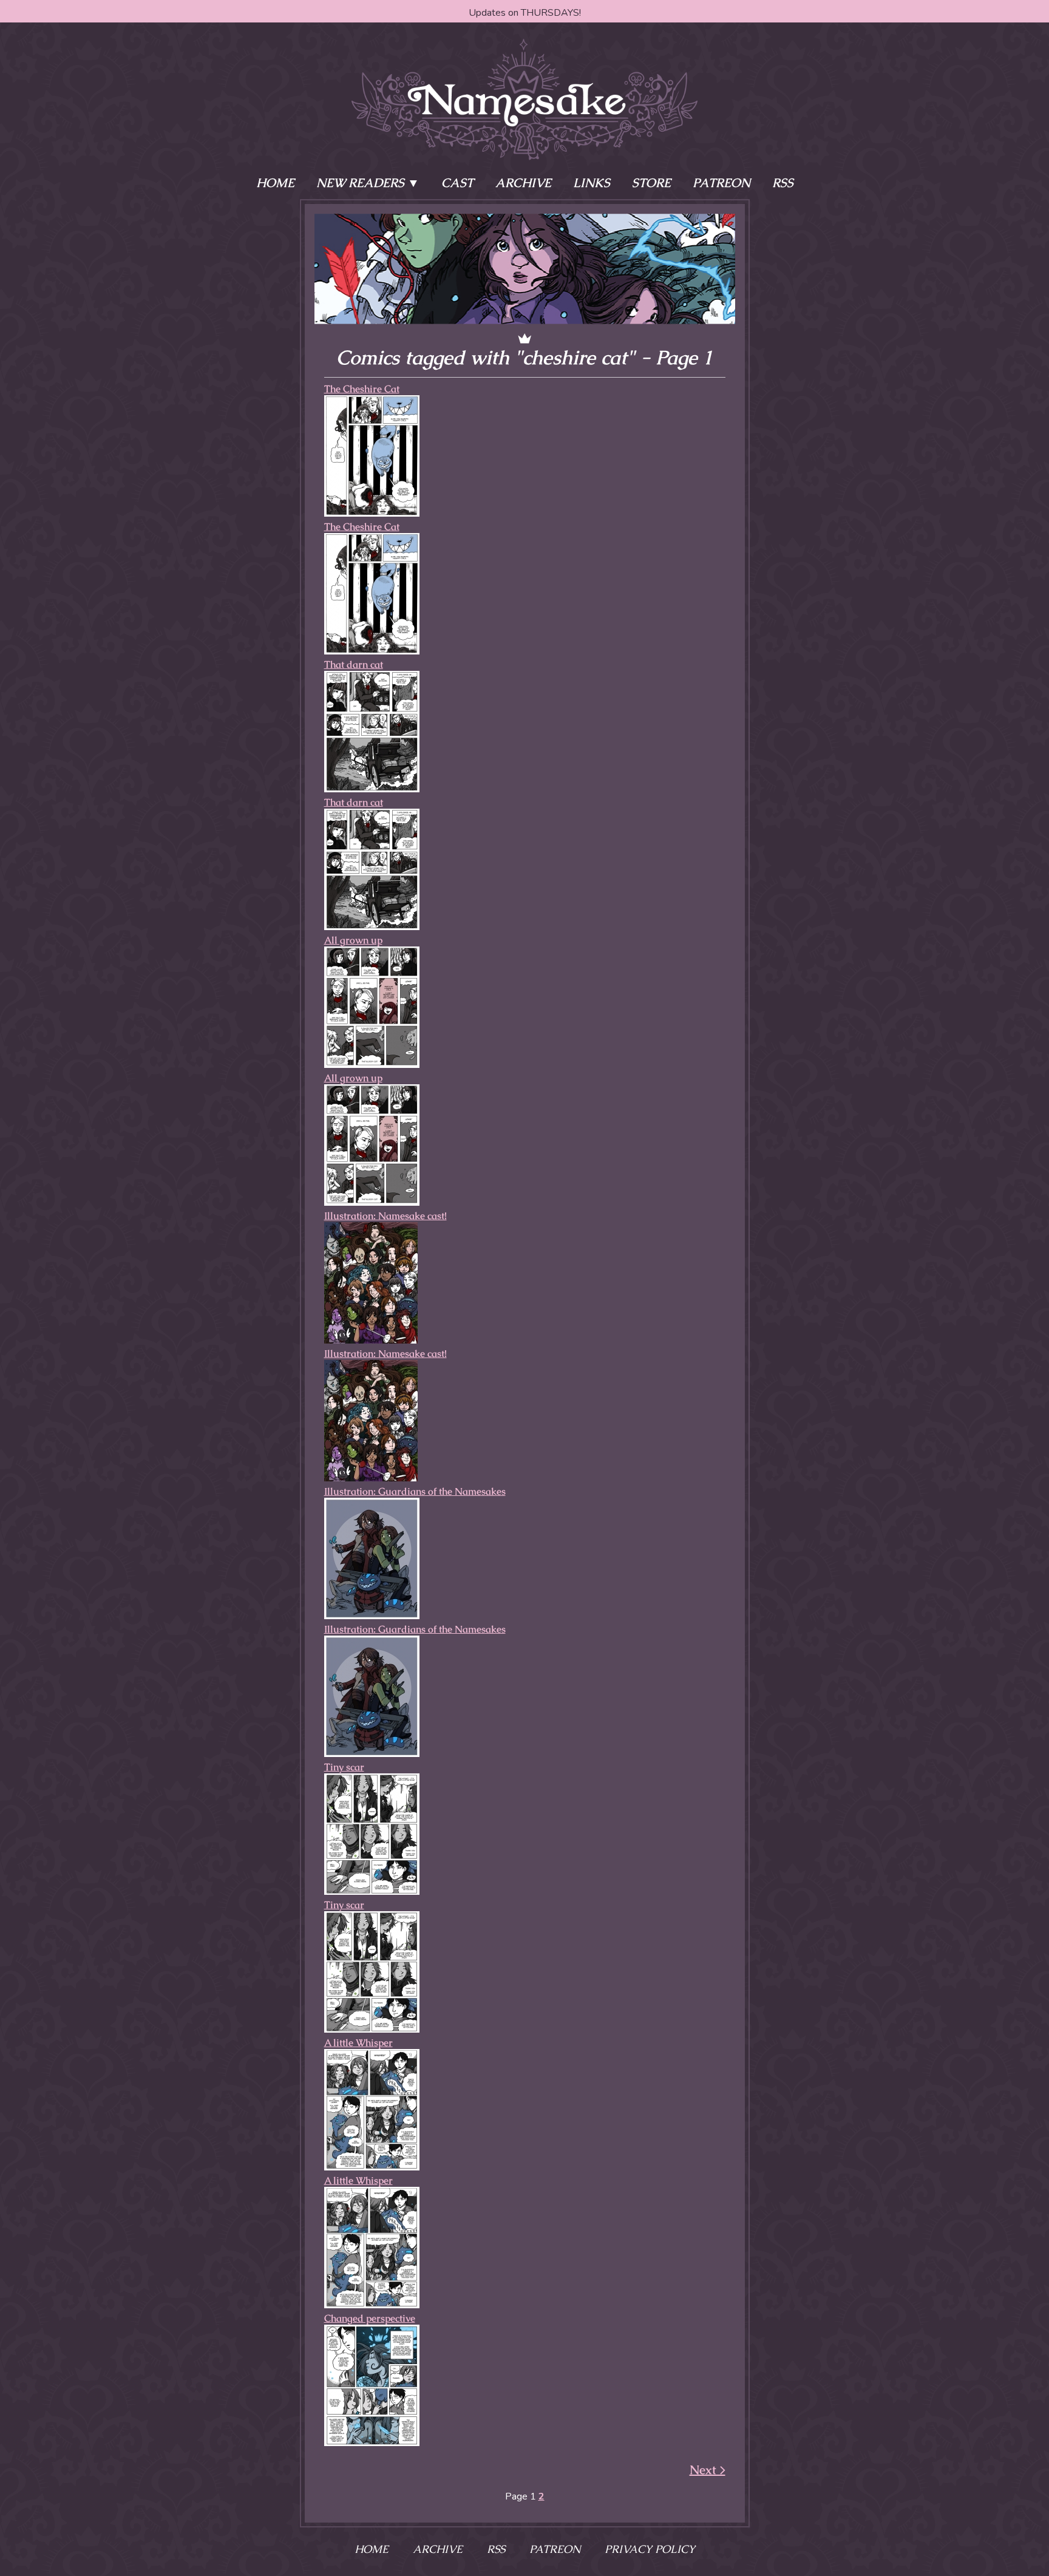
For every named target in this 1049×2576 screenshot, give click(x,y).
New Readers (360, 183)
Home (275, 183)
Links (592, 183)
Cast (457, 183)
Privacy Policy (650, 2549)
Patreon (721, 183)
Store (651, 183)
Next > (708, 2470)
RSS (783, 183)
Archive (523, 183)
